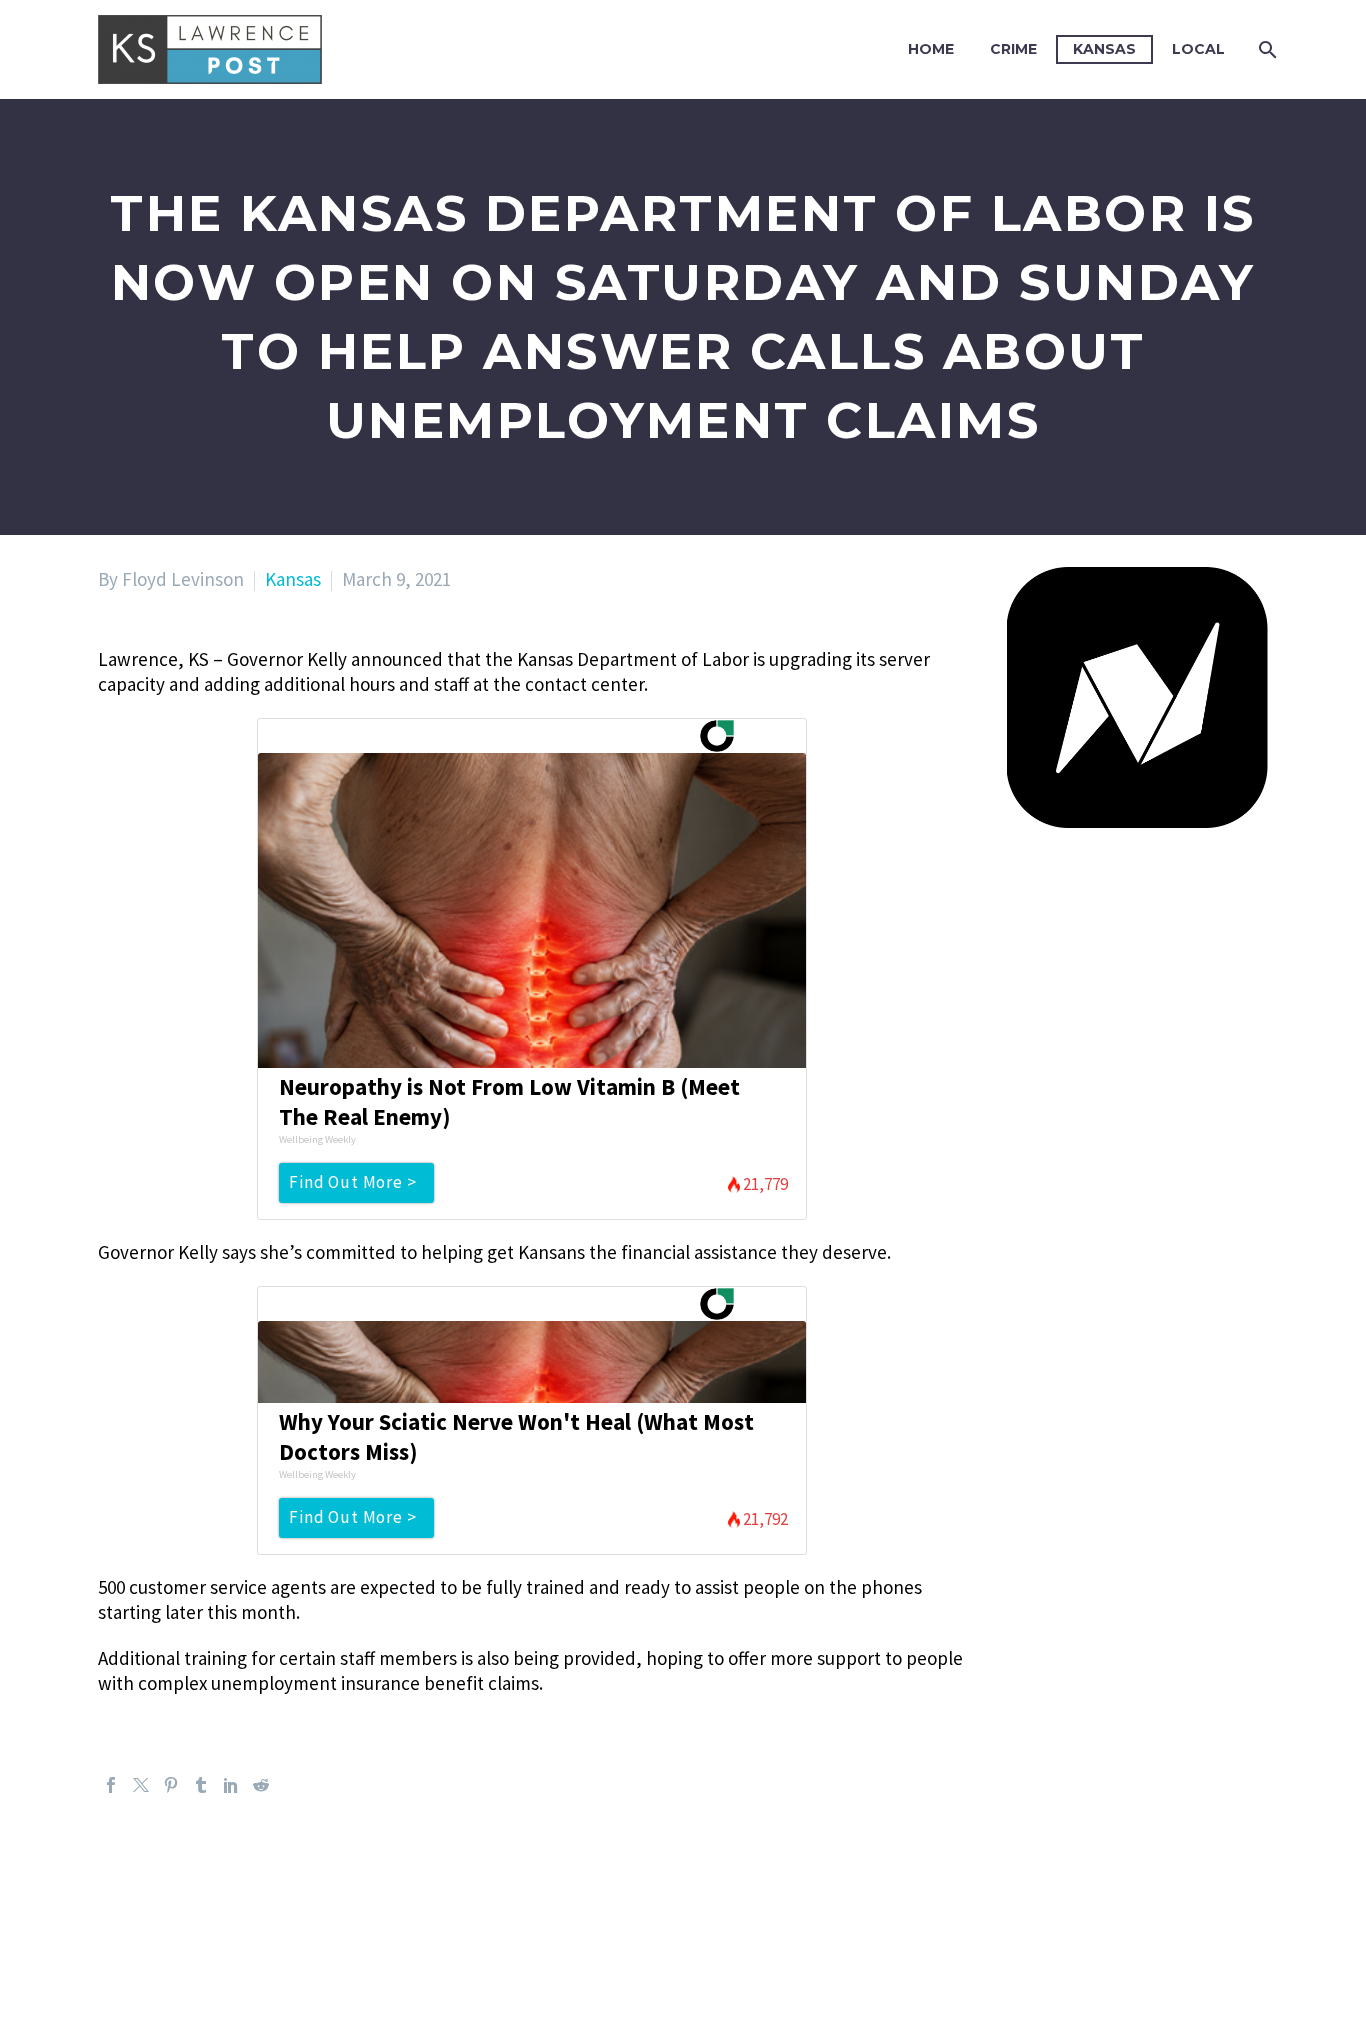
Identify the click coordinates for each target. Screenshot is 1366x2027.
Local (1198, 49)
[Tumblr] (201, 1785)
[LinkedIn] (231, 1785)
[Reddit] (261, 1785)
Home (931, 49)
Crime (1013, 49)
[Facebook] (111, 1785)
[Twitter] (141, 1785)
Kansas (1104, 49)
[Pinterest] (171, 1785)
